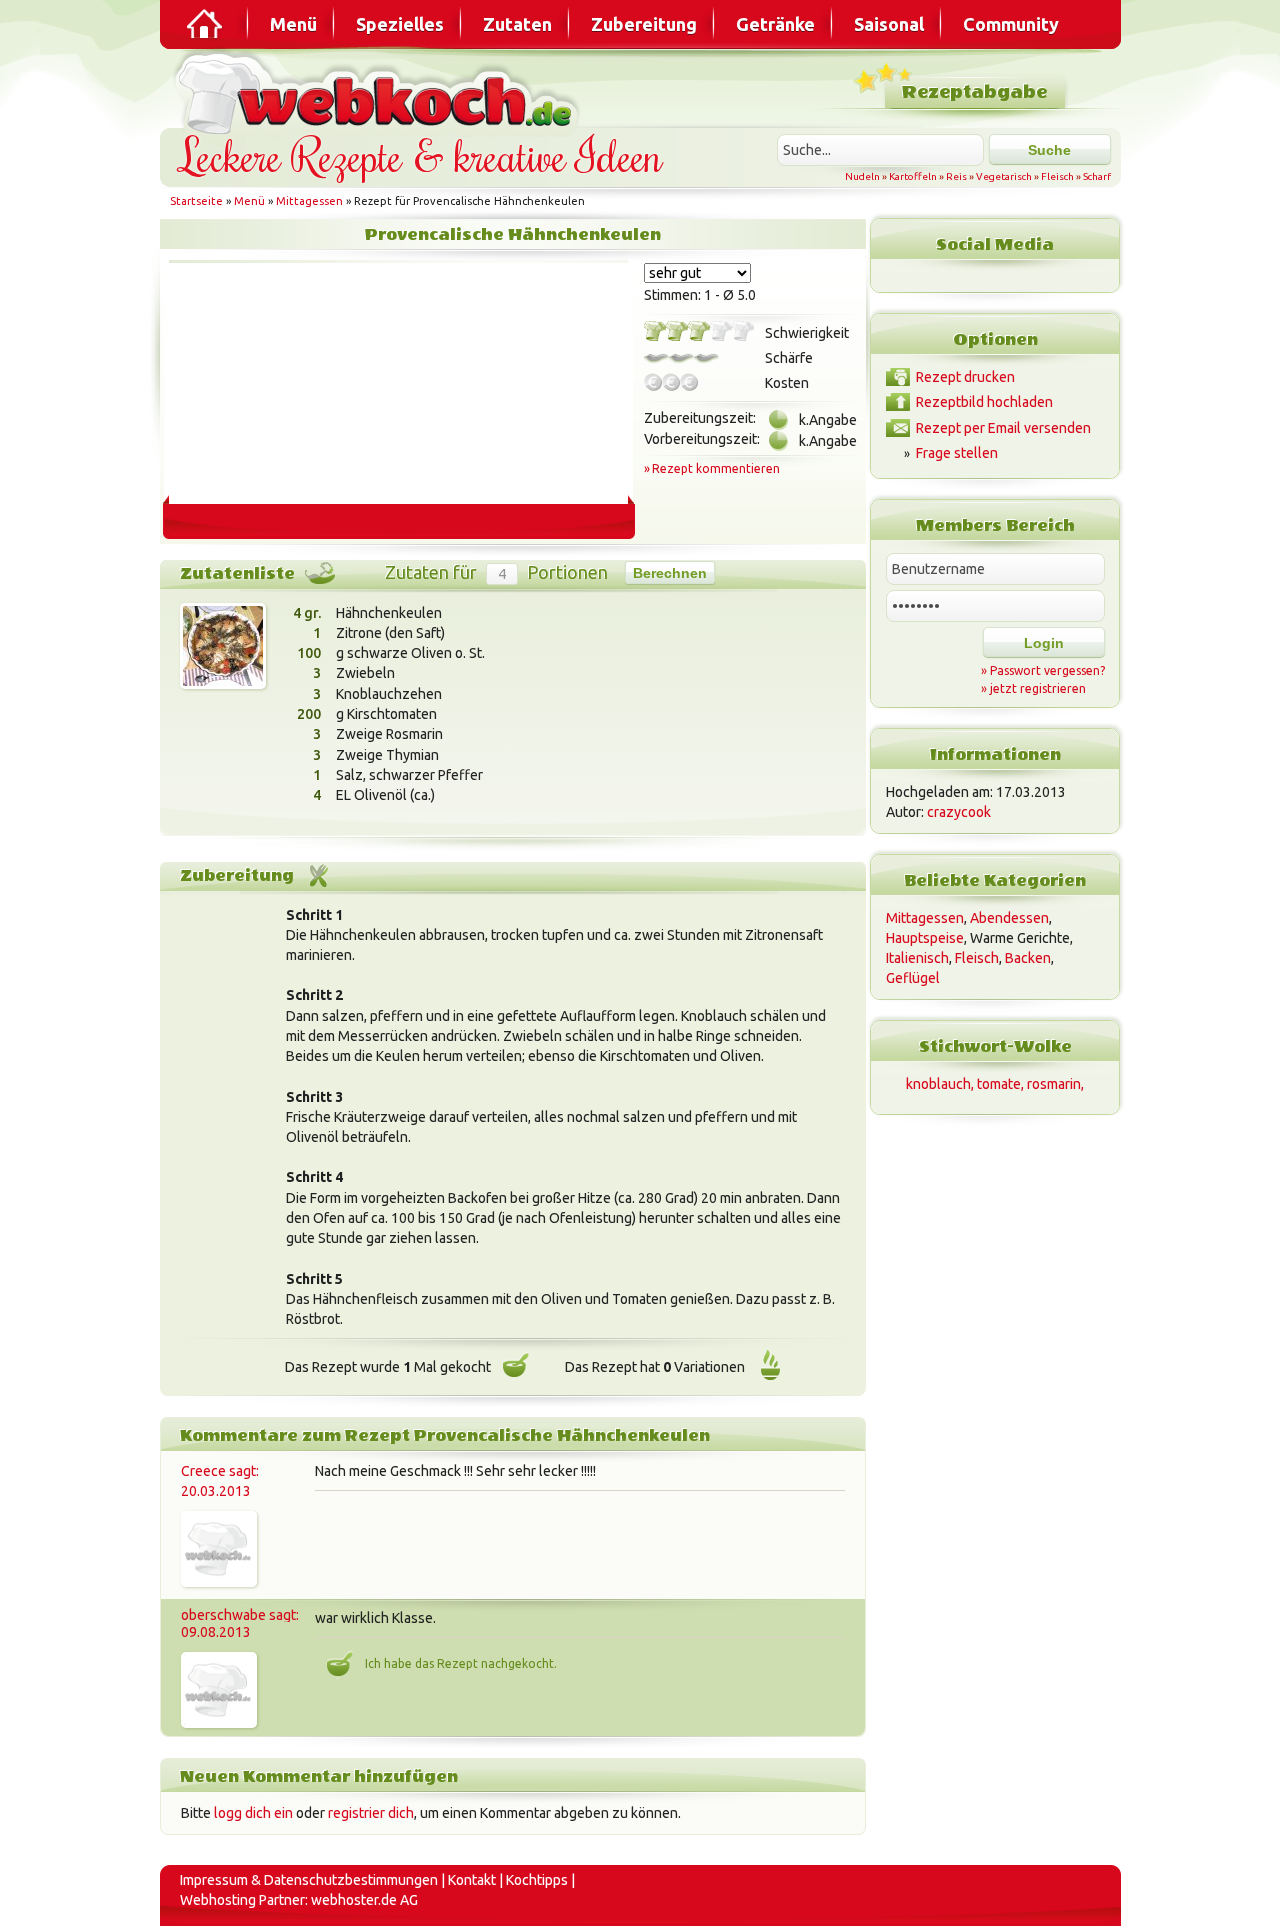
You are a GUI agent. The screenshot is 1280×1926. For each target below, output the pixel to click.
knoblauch (938, 1084)
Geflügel (913, 978)
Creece (203, 1471)
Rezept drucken (965, 377)
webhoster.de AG (364, 1900)
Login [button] (1044, 643)
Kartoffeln (913, 176)
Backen (1028, 958)
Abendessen (1009, 918)
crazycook (959, 812)
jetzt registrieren (1038, 688)
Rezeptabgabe (974, 92)
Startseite (196, 201)
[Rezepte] (206, 24)
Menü (293, 24)
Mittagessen (309, 201)
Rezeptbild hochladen (984, 402)
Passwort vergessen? (1047, 670)
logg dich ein (253, 1813)
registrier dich (371, 1813)
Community (1011, 24)
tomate (999, 1084)
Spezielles (400, 24)
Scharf (1097, 176)
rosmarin (1054, 1084)
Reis (956, 176)
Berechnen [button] (670, 573)
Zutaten (517, 24)
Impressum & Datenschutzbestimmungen (309, 1880)
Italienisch (917, 958)
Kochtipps (537, 1880)
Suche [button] (1049, 150)
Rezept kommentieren (716, 468)
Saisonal (889, 24)
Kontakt (472, 1880)
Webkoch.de (380, 91)
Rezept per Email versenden (1003, 428)
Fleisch (1057, 176)
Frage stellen (957, 453)
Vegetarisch (1004, 176)
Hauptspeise (925, 938)
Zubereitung (644, 24)
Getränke (775, 24)
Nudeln (862, 176)
